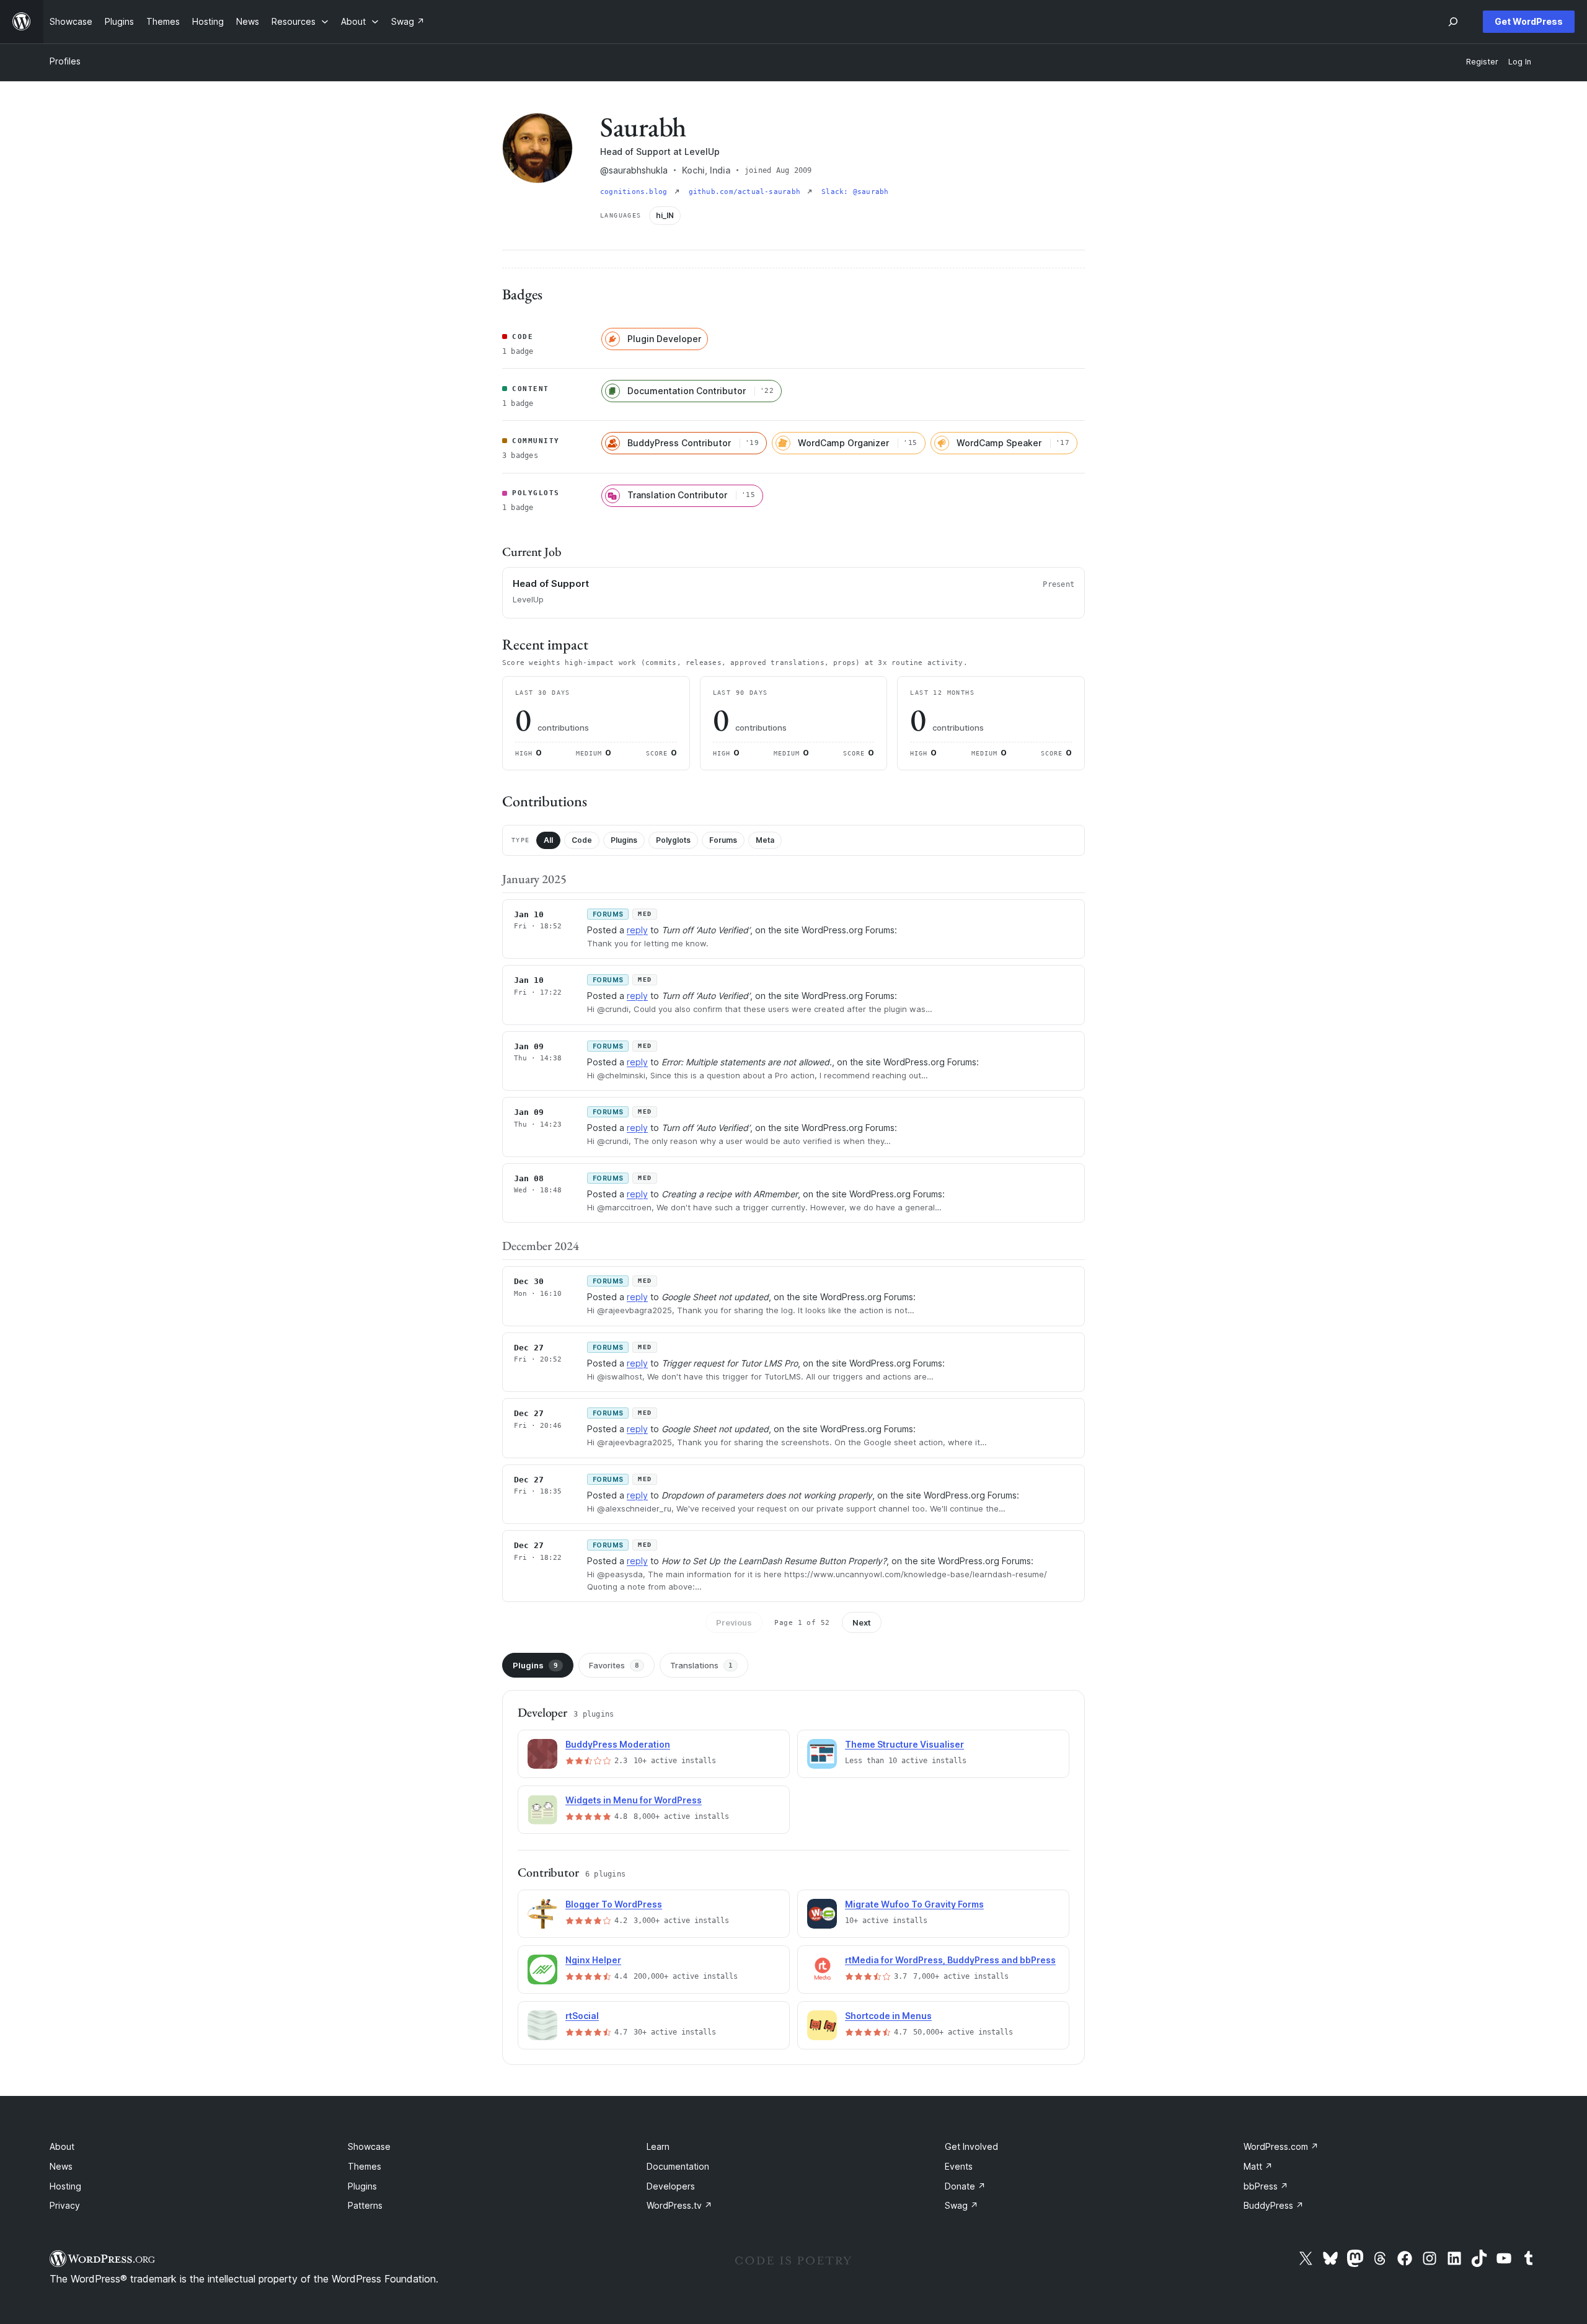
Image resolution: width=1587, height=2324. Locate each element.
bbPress (1266, 2186)
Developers (671, 2186)
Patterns (365, 2205)
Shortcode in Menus (888, 2016)
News (61, 2166)
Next (862, 1622)
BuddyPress (1274, 2205)
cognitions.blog (636, 192)
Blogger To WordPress (614, 1904)
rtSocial (582, 2016)
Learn (658, 2146)
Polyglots (673, 840)
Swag (961, 2205)
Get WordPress (1529, 21)
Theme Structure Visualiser (904, 1744)
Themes (365, 2166)
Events (959, 2166)
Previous (734, 1622)
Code (582, 840)
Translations (701, 1665)
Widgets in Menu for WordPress (634, 1800)
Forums (723, 840)
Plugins (624, 840)
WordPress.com (1281, 2146)
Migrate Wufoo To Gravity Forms (914, 1904)
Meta (765, 840)
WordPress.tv (679, 2205)
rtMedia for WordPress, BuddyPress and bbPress (950, 1960)
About (62, 2146)
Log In (1520, 62)
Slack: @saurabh (855, 192)
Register (1482, 62)
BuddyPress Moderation (618, 1744)
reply (637, 930)
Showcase (369, 2146)
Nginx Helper (593, 1960)
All (548, 840)
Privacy (65, 2205)
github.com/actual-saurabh (747, 192)
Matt (1258, 2166)
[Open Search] (1453, 22)
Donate (965, 2186)
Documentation (678, 2166)
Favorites (614, 1665)
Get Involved (971, 2146)
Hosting (65, 2186)
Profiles (65, 61)
